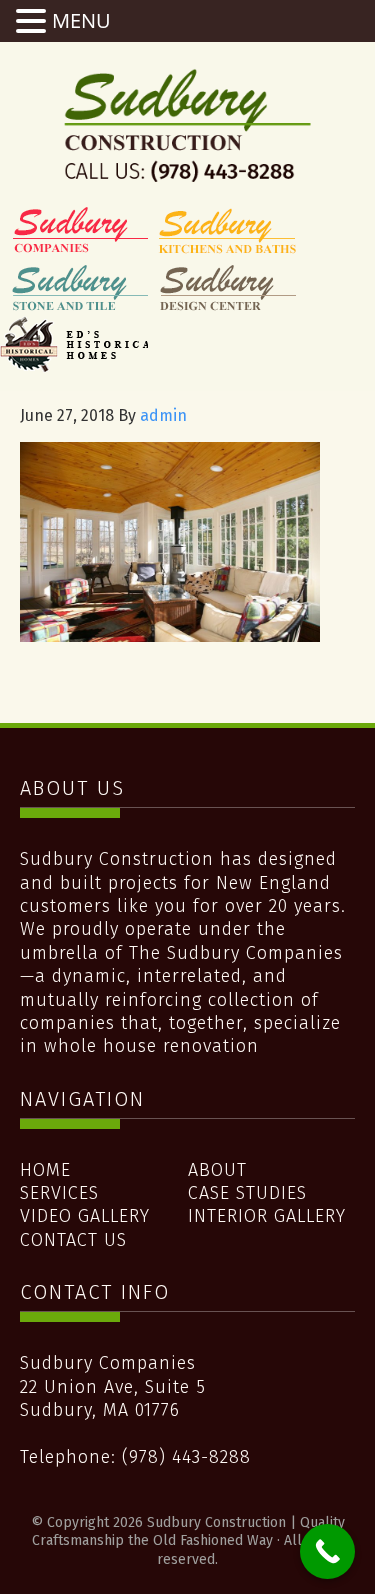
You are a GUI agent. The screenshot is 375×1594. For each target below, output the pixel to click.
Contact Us (73, 1240)
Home (45, 1170)
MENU (81, 20)
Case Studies (247, 1193)
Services (59, 1193)
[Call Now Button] (327, 1551)
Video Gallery (85, 1216)
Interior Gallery (267, 1216)
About (217, 1170)
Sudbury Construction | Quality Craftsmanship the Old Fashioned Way (188, 125)
